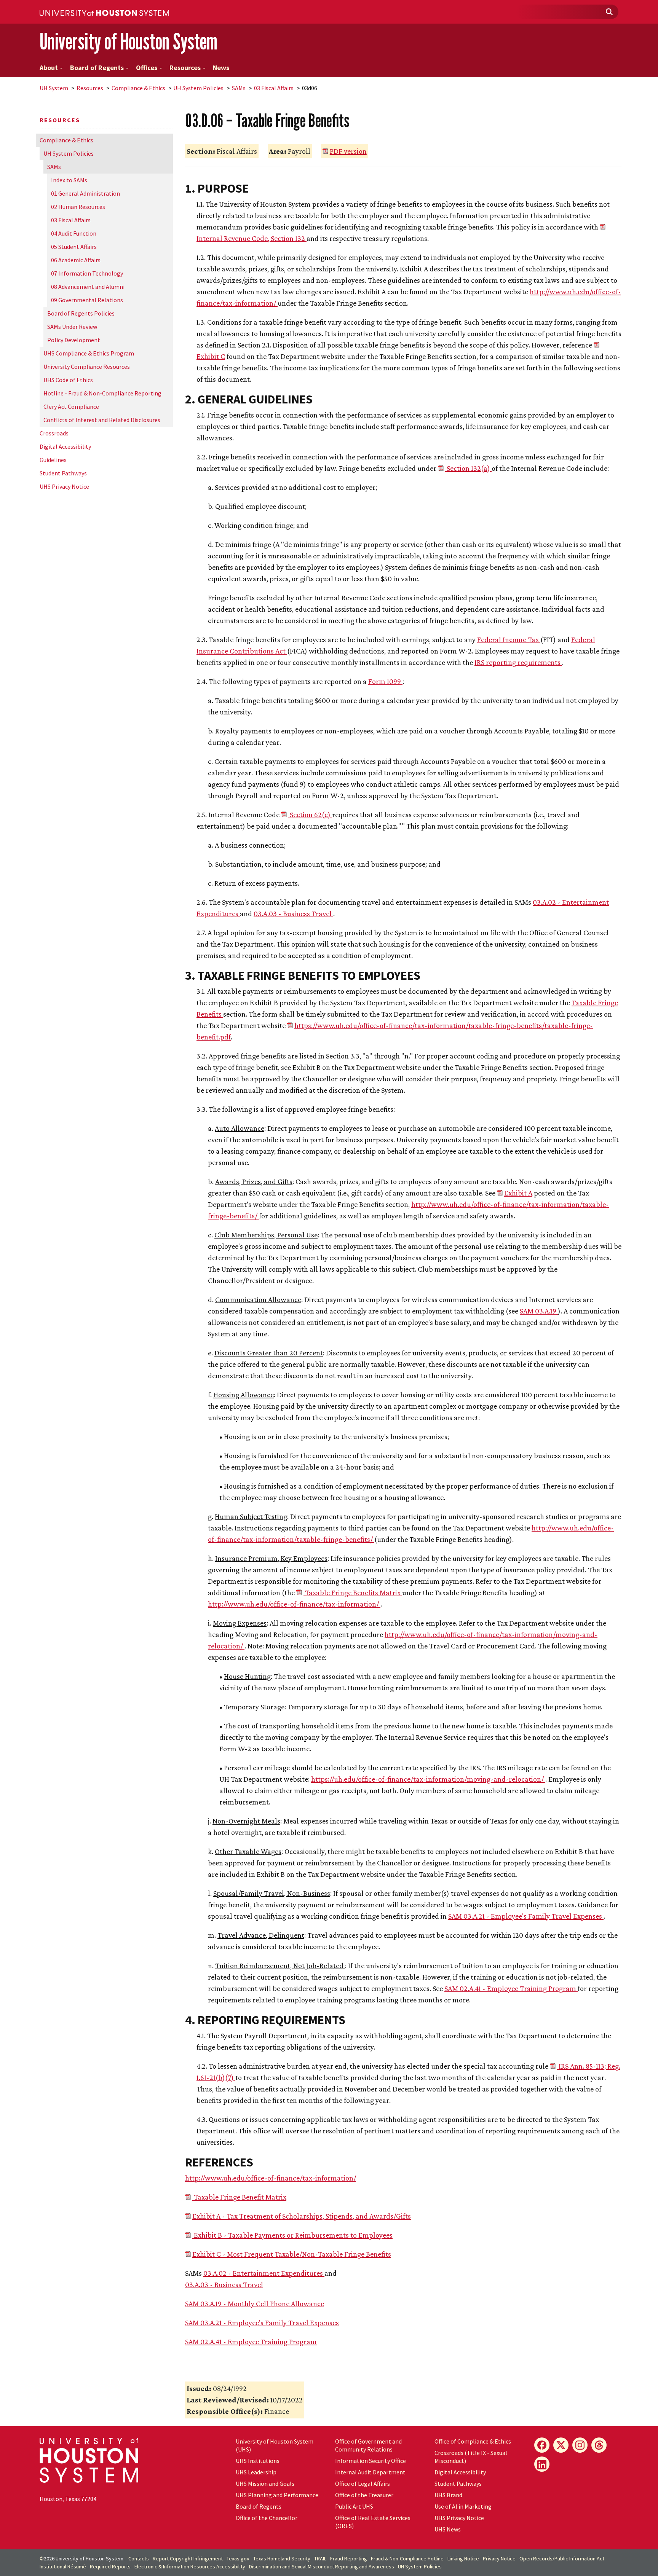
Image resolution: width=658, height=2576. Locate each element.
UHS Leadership (256, 2472)
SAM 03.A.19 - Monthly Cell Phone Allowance (255, 2303)
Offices (147, 68)
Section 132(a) (468, 468)
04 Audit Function (74, 233)
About (49, 68)
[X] (561, 2445)
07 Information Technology (87, 273)
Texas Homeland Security (282, 2558)
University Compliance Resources (87, 367)
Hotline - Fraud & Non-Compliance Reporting (102, 393)
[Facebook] (542, 2445)
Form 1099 (385, 681)
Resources (185, 68)
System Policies (198, 88)
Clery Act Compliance (71, 406)
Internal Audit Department (370, 2472)
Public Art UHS (354, 2506)
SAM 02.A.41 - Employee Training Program (511, 1988)
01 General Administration (85, 193)
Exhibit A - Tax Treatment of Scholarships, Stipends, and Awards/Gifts (302, 2216)
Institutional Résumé (63, 2566)
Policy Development (74, 340)
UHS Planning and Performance (277, 2495)
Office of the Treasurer (364, 2495)
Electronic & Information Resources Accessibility (190, 2566)
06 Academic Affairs (76, 260)
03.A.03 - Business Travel (293, 913)
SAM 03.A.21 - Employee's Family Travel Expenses (526, 1916)
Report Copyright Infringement (188, 2558)
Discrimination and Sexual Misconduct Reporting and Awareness (322, 2566)
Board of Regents (97, 68)
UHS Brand (448, 2495)
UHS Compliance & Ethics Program (89, 353)
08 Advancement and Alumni (88, 287)
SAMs (239, 88)
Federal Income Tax (509, 639)
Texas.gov (238, 2558)
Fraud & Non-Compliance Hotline (407, 2558)
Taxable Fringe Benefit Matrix (239, 2197)
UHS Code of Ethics (68, 380)
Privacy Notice (499, 2558)
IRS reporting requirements (518, 662)
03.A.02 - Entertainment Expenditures (264, 2273)
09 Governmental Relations (87, 300)
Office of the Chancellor (267, 2518)
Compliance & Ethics (138, 88)
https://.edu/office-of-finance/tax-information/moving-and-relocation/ (428, 1779)
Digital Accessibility (65, 446)
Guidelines (53, 460)
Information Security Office (371, 2461)
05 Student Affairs (74, 247)
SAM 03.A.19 (539, 1311)
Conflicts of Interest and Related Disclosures (102, 420)
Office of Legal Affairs (363, 2484)
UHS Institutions (258, 2461)
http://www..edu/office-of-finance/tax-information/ (294, 1604)
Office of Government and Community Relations (368, 2445)
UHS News (448, 2529)
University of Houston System (129, 41)
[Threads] (599, 2445)
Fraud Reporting (349, 2558)
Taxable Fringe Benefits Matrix (353, 1592)
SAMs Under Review (72, 327)
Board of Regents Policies (81, 313)
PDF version (348, 151)
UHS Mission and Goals (265, 2484)
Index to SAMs (69, 180)
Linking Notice (463, 2558)
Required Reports (110, 2566)
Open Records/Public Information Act (562, 2558)
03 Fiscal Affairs (274, 88)
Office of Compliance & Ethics (473, 2441)
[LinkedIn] (542, 2464)
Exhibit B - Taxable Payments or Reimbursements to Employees (292, 2235)
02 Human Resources (78, 207)
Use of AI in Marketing (463, 2506)
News (221, 68)
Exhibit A (518, 1193)
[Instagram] (580, 2445)
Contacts (139, 2558)
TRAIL (320, 2558)
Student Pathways (63, 473)
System (54, 88)
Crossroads (54, 433)
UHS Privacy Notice (64, 486)
